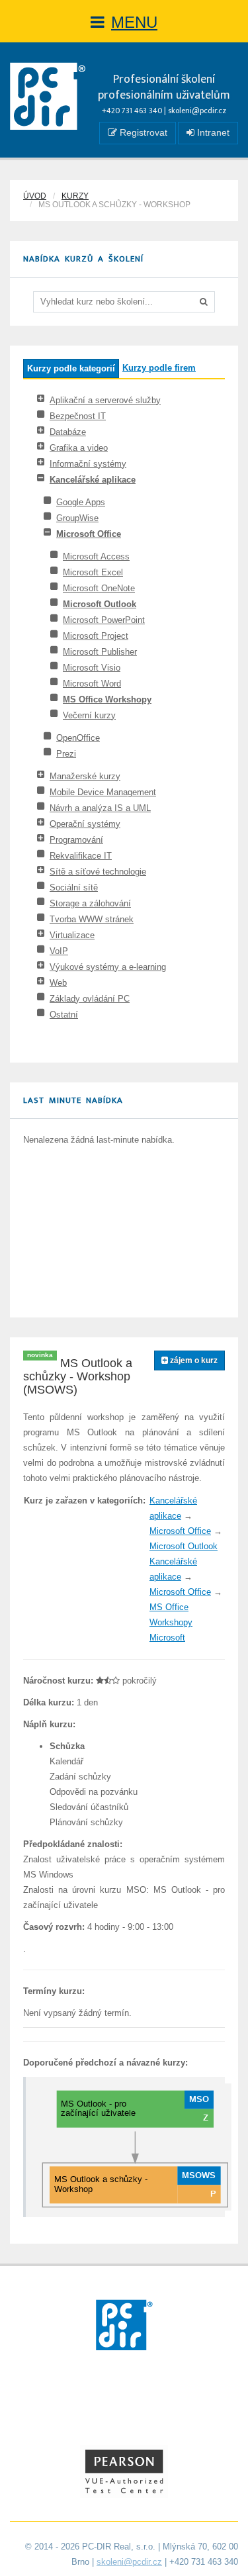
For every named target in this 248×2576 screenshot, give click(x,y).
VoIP (59, 951)
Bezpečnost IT (78, 416)
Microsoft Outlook (100, 604)
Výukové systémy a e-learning (108, 967)
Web (58, 983)
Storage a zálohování (90, 903)
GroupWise (77, 518)
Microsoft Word (92, 684)
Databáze (68, 432)
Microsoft (167, 1638)
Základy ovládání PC (90, 999)
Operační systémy (85, 824)
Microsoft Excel (93, 572)
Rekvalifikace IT (81, 856)
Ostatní (64, 1015)
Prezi (66, 754)
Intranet (212, 132)
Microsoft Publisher (100, 652)
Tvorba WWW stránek (92, 919)
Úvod (35, 196)
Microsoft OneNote (99, 588)
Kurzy (75, 196)
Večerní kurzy (89, 715)
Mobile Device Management (103, 792)
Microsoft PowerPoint (104, 620)
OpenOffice (78, 738)
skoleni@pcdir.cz (197, 111)
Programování (76, 840)
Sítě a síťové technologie (98, 872)
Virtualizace (72, 935)
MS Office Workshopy (107, 699)
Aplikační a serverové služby (105, 400)
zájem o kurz (193, 1360)
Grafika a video (79, 448)
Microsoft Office (89, 534)
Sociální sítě (74, 887)
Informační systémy (88, 464)
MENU (134, 22)
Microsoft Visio (92, 668)
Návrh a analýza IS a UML (100, 808)
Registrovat (142, 132)
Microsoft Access (96, 556)
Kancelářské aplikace (93, 480)
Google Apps (81, 502)
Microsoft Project (96, 636)
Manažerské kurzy (85, 776)
